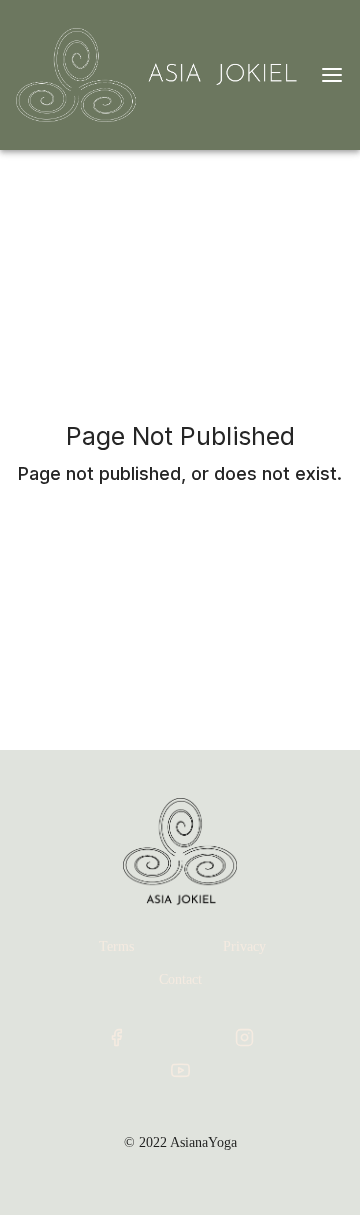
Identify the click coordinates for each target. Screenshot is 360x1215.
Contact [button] (180, 979)
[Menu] (332, 75)
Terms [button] (116, 946)
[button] (116, 1037)
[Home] (160, 75)
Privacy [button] (244, 946)
